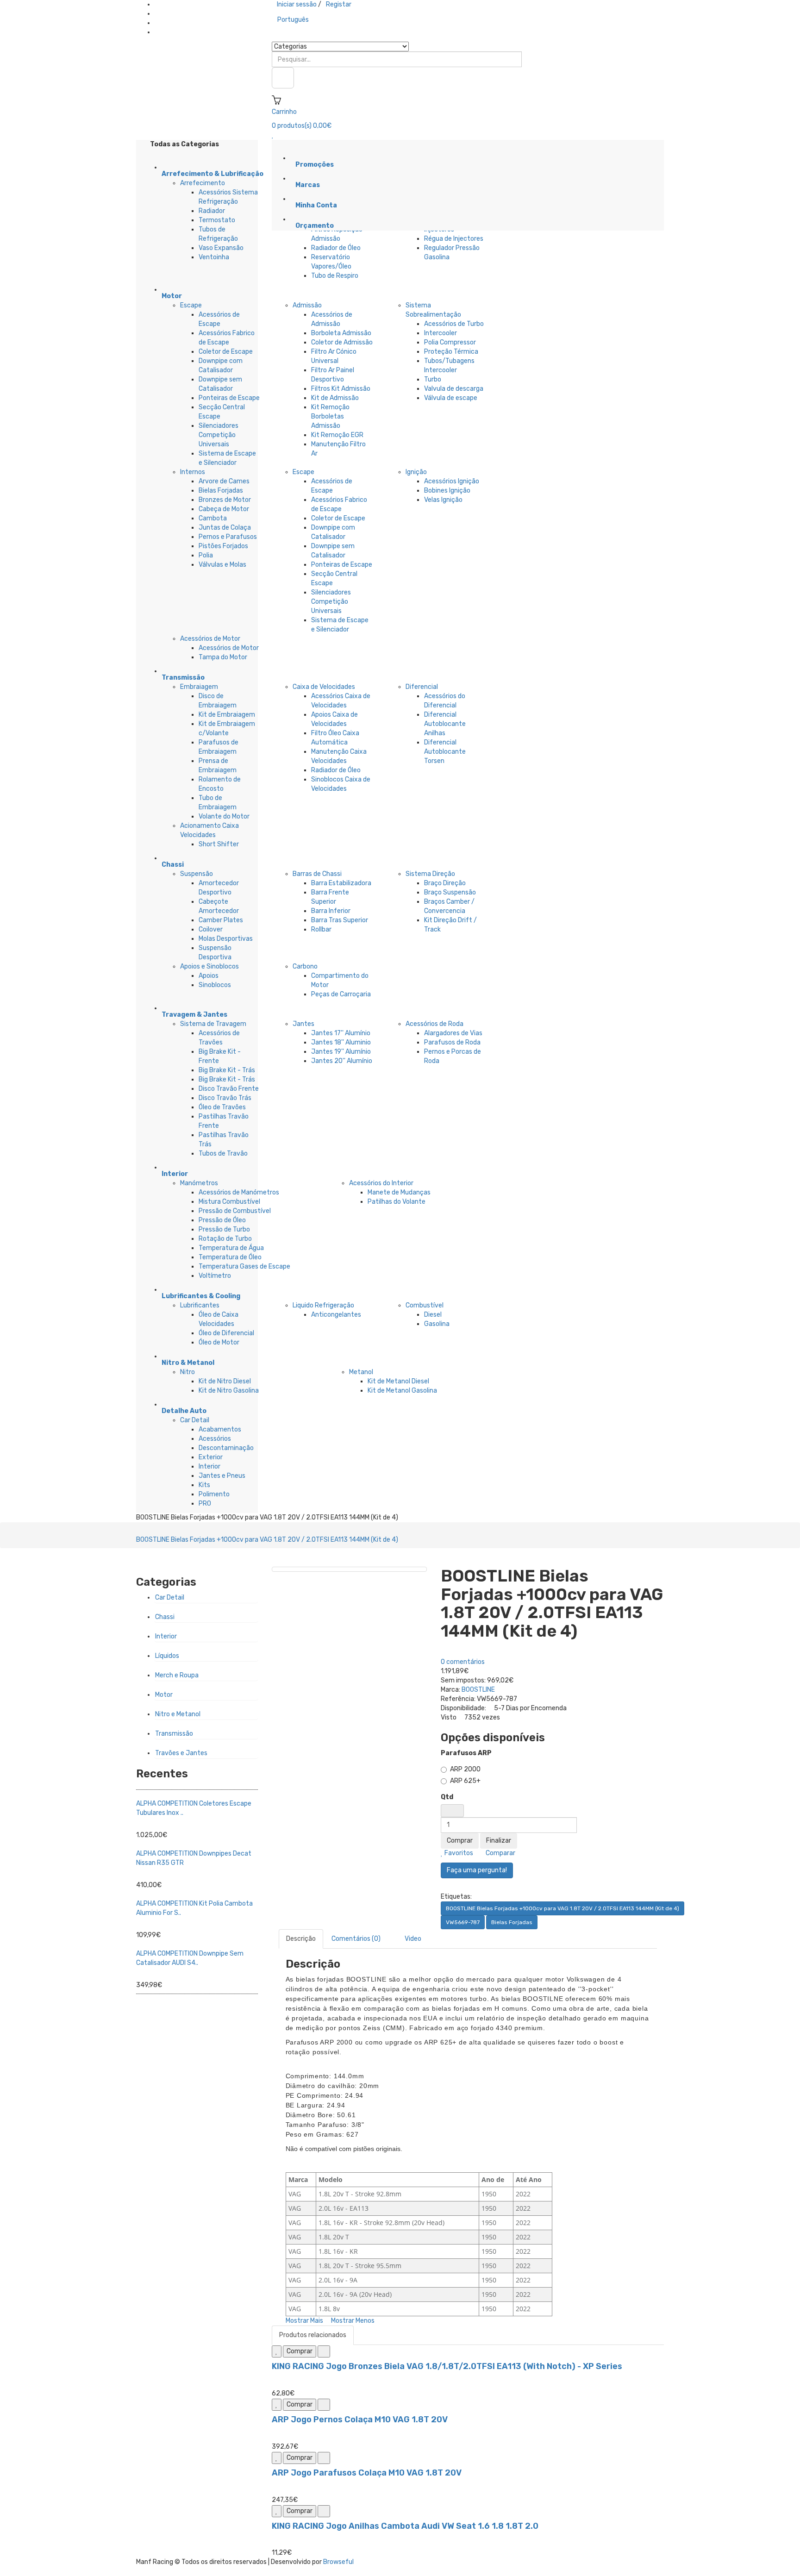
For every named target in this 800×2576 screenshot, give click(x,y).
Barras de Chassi (317, 874)
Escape (191, 305)
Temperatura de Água (231, 1248)
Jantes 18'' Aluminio (341, 1042)
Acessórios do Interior (381, 1183)
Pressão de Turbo (224, 1229)
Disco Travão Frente (229, 1089)
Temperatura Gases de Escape (244, 1266)
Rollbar (321, 929)
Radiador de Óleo (336, 248)
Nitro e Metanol (178, 1714)
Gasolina (437, 1324)
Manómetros (199, 1183)
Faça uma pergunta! (477, 1870)
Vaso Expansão (221, 248)
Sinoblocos (215, 985)
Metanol (361, 1372)
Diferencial (422, 687)
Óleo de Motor (219, 1342)
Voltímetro (215, 1276)
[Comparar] (324, 2351)
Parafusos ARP (466, 1753)
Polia (206, 555)
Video (412, 1939)
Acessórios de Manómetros (239, 1192)
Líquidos (167, 1656)
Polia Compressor (450, 342)
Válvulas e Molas (222, 565)
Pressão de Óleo (222, 1220)
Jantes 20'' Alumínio (342, 1061)
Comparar (500, 1853)
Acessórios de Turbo (454, 324)
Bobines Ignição (447, 491)
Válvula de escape (451, 398)
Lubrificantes (200, 1305)
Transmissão (174, 1734)
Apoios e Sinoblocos (209, 966)
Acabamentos (220, 1429)
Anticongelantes (336, 1315)
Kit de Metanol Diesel (398, 1381)
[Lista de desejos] (277, 2351)
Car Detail (195, 1420)
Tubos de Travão (223, 1154)
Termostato (217, 220)
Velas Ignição (443, 500)
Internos (193, 472)
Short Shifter (219, 844)
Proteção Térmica (451, 352)
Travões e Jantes (181, 1753)
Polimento (214, 1494)
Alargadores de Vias (453, 1033)
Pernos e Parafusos (228, 537)
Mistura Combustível (229, 1202)
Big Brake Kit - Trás (227, 1070)
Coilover (211, 929)
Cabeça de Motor (224, 509)
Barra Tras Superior (340, 920)
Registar (339, 4)
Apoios (209, 976)
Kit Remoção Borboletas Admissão (330, 416)
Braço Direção (445, 883)
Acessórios (215, 1439)
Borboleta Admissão (341, 333)
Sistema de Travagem (213, 1024)
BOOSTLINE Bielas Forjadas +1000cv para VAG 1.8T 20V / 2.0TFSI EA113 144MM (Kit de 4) (267, 1540)
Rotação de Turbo (225, 1239)
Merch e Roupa (177, 1675)
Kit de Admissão (335, 398)
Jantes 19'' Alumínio (341, 1052)
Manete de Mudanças (399, 1192)
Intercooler (441, 333)
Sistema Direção (430, 874)
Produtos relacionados (313, 2335)
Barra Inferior (331, 911)
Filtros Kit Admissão (341, 389)
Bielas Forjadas (221, 491)
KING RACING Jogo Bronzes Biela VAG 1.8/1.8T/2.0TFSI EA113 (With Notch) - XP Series (447, 2366)
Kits (204, 1485)
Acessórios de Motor (210, 639)
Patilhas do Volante (397, 1202)
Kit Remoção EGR (337, 435)
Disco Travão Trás (225, 1098)
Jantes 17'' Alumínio (341, 1033)
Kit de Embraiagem (227, 715)
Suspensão (197, 874)
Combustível (425, 1305)
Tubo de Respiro (335, 276)
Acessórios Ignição (452, 481)
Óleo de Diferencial (226, 1333)
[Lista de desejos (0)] (273, 135)
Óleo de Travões (222, 1107)
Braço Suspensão (450, 892)
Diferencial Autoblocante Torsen (445, 752)
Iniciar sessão (297, 4)
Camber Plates (221, 920)
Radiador (212, 211)
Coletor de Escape (226, 352)
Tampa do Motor (223, 657)
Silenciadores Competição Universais (219, 435)
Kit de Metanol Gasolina (402, 1391)
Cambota (213, 518)
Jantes (303, 1024)
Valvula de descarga (454, 389)
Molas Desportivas (226, 939)
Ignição (416, 472)
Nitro (187, 1372)
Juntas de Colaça (225, 528)
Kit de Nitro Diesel (225, 1381)
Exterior (211, 1457)
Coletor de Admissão (342, 342)
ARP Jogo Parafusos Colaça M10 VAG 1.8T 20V (367, 2473)
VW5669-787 (463, 1922)
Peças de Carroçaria (341, 994)
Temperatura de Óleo (230, 1257)
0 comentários (463, 1662)
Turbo (433, 379)
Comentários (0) (356, 1939)
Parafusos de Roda (452, 1042)
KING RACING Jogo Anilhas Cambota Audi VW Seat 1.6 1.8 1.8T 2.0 (405, 2526)
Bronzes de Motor (225, 500)
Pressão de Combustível (235, 1211)
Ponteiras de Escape (229, 398)
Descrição (301, 1939)
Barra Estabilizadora (341, 883)
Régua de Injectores (454, 239)
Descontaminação (226, 1448)
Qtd (447, 1797)
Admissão (307, 305)
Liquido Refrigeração (323, 1305)
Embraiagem (199, 687)
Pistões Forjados (223, 546)
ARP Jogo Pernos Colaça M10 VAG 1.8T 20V (360, 2420)
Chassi (165, 1617)
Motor (164, 1695)
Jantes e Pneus (222, 1476)
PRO (205, 1504)
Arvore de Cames (224, 481)
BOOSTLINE (478, 1690)
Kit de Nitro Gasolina (229, 1391)
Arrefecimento (203, 183)
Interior (209, 1466)
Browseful (338, 2562)
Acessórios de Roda (434, 1024)
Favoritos (458, 1853)
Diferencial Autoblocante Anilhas (445, 724)
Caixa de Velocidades (324, 687)
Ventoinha (214, 257)
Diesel (433, 1315)
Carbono (305, 966)
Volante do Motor (224, 816)
